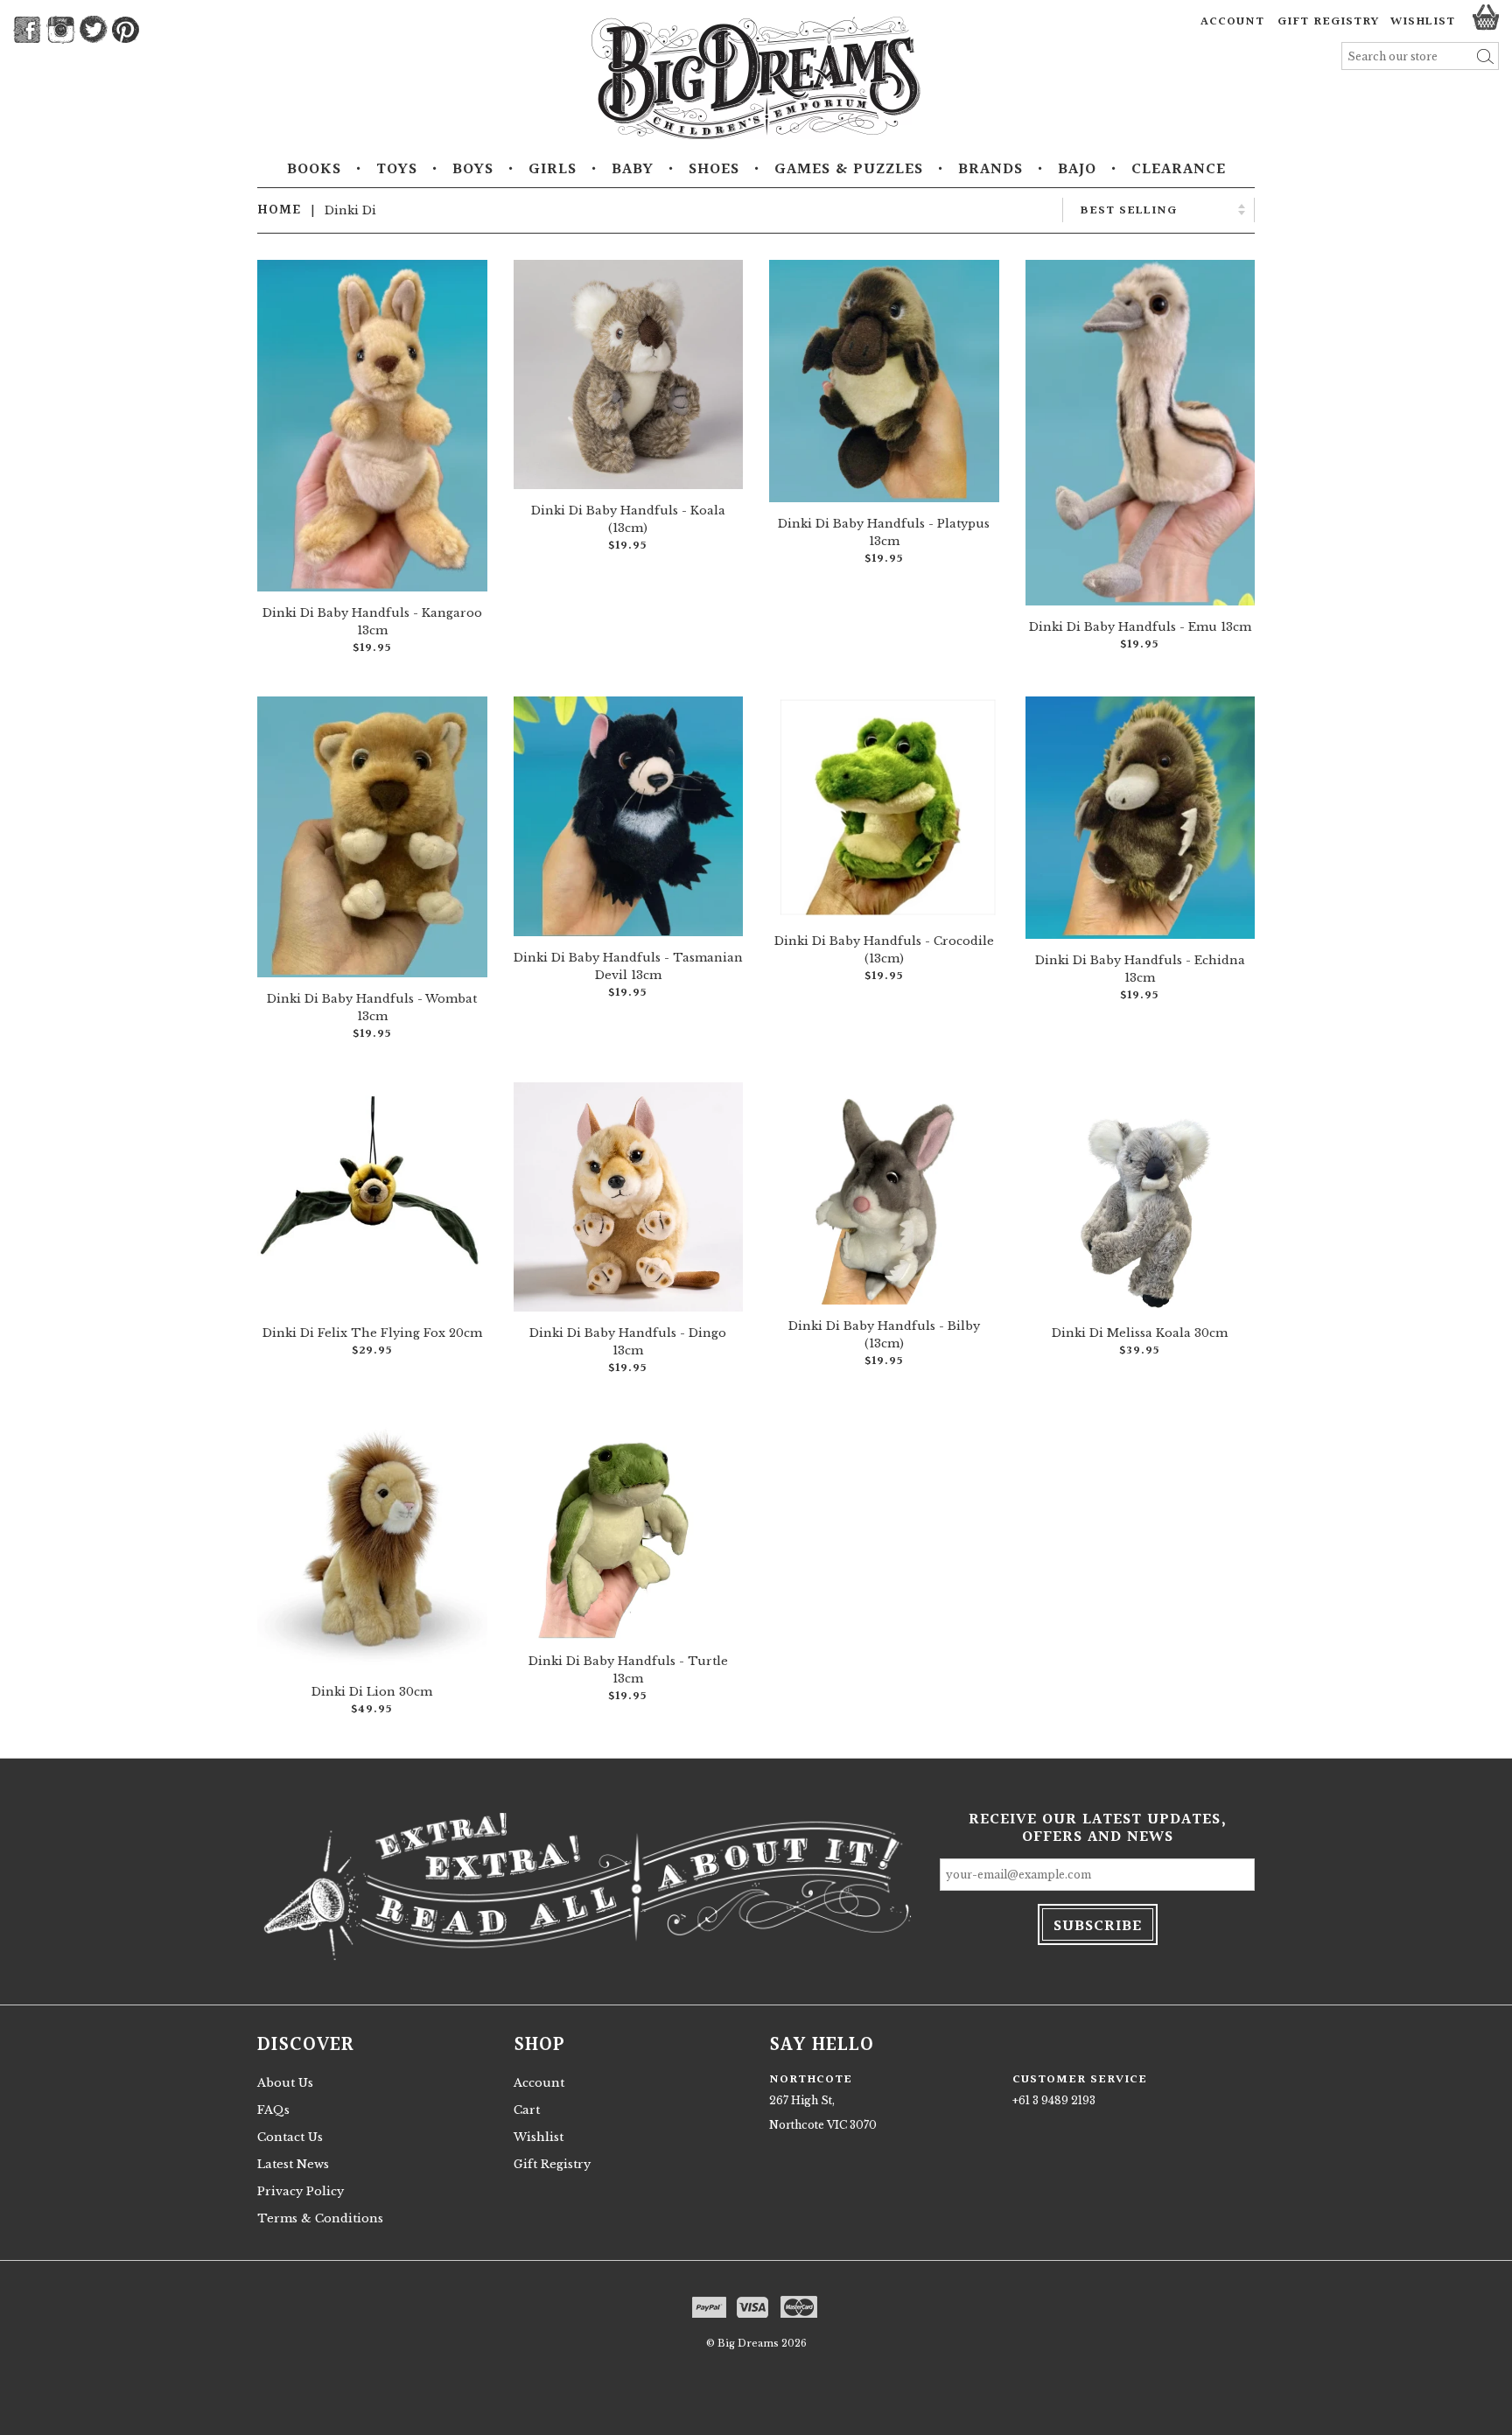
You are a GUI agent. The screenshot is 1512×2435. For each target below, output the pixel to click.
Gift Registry (1328, 22)
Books (314, 170)
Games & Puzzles (849, 170)
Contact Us (290, 2137)
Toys (397, 170)
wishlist (1423, 22)
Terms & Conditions (320, 2218)
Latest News (293, 2164)
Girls (553, 170)
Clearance (1179, 170)
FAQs (273, 2110)
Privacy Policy (301, 2191)
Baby (633, 170)
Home (279, 210)
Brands (990, 170)
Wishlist (539, 2137)
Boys (473, 170)
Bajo (1077, 170)
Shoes (714, 170)
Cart (527, 2110)
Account (1232, 22)
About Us (285, 2083)
